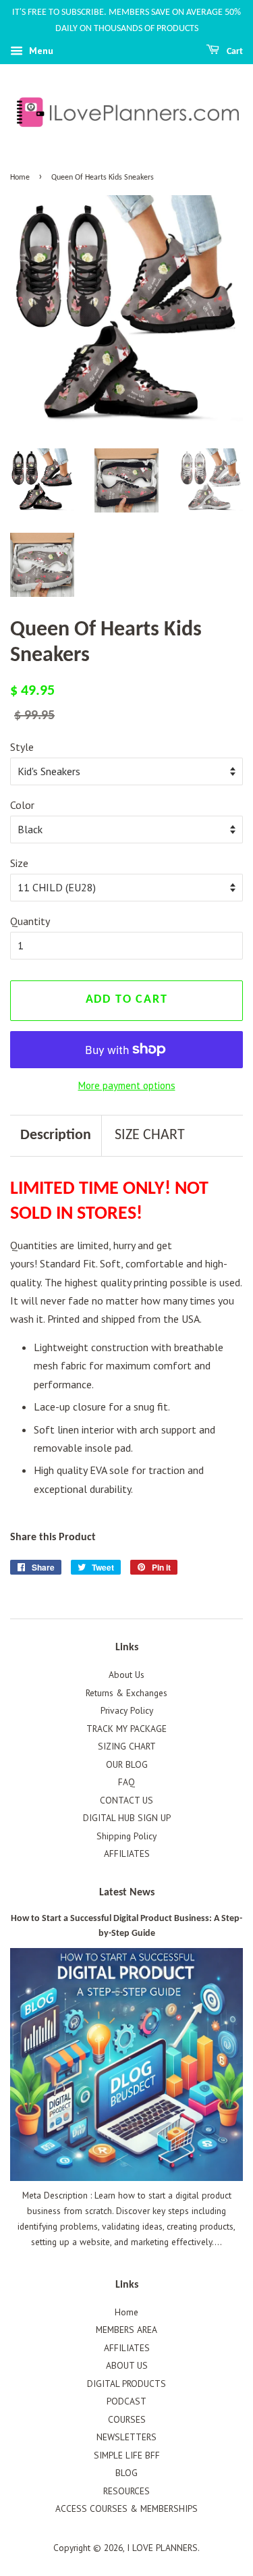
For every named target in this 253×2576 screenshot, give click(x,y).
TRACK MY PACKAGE (126, 1729)
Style (22, 747)
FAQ (126, 1782)
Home (20, 178)
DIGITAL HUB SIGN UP (127, 1818)
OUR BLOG (127, 1764)
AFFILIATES (127, 1854)
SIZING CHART (127, 1746)
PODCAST (126, 2401)
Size (19, 863)
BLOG (126, 2473)
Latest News (127, 1893)
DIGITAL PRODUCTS (126, 2384)
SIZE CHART (150, 1135)
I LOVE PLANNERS (162, 2548)
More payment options (127, 1085)
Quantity (30, 921)
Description (56, 1135)
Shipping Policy (126, 1836)
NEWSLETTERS (126, 2437)
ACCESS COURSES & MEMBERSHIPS (126, 2508)
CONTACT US (126, 1800)
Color (22, 805)
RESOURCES (126, 2491)
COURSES (127, 2419)
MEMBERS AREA (126, 2330)
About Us (126, 1675)
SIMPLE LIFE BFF (127, 2455)
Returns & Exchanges (126, 1693)
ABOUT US (127, 2365)
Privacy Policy (127, 1710)
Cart (234, 52)
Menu (40, 51)
